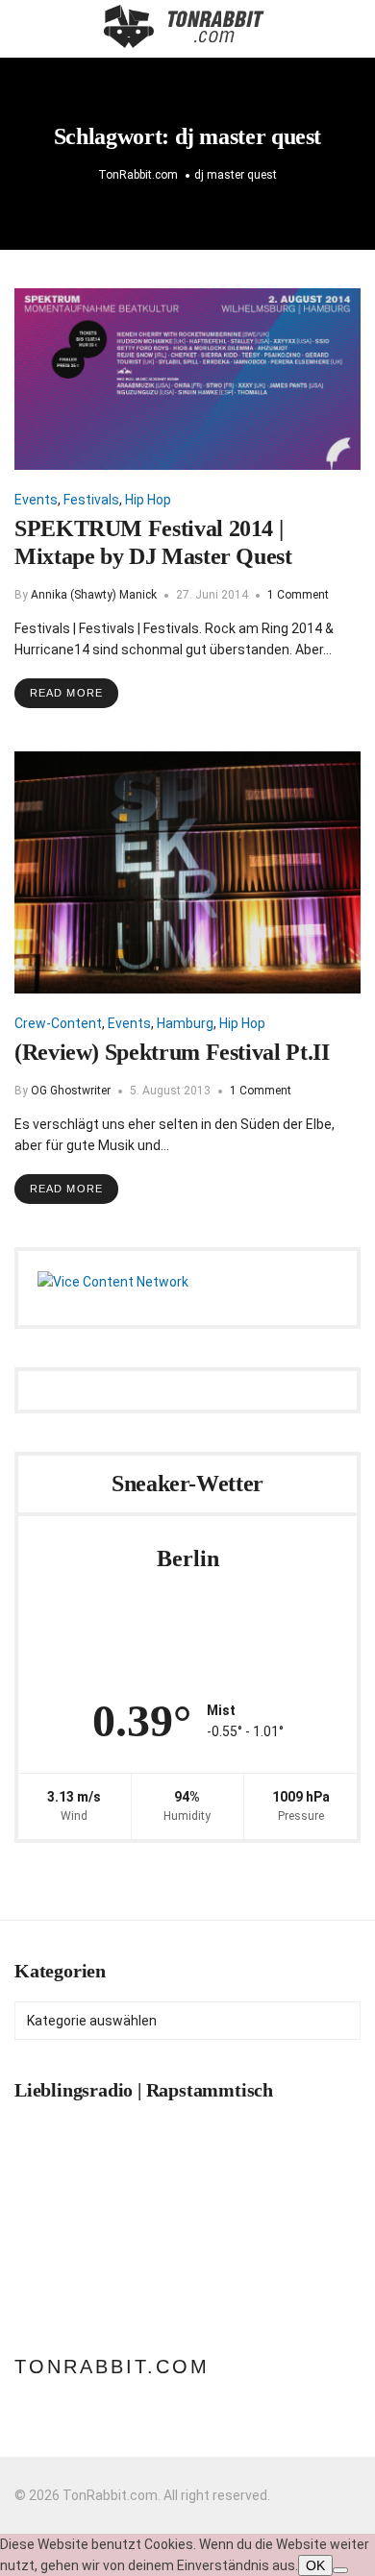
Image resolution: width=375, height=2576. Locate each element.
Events (36, 500)
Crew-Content (58, 1023)
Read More (66, 693)
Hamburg (185, 1023)
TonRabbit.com (112, 2367)
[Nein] (340, 2570)
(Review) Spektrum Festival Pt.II (172, 1052)
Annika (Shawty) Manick (94, 595)
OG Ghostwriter (71, 1091)
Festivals (91, 500)
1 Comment (298, 595)
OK (315, 2565)
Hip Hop (148, 500)
